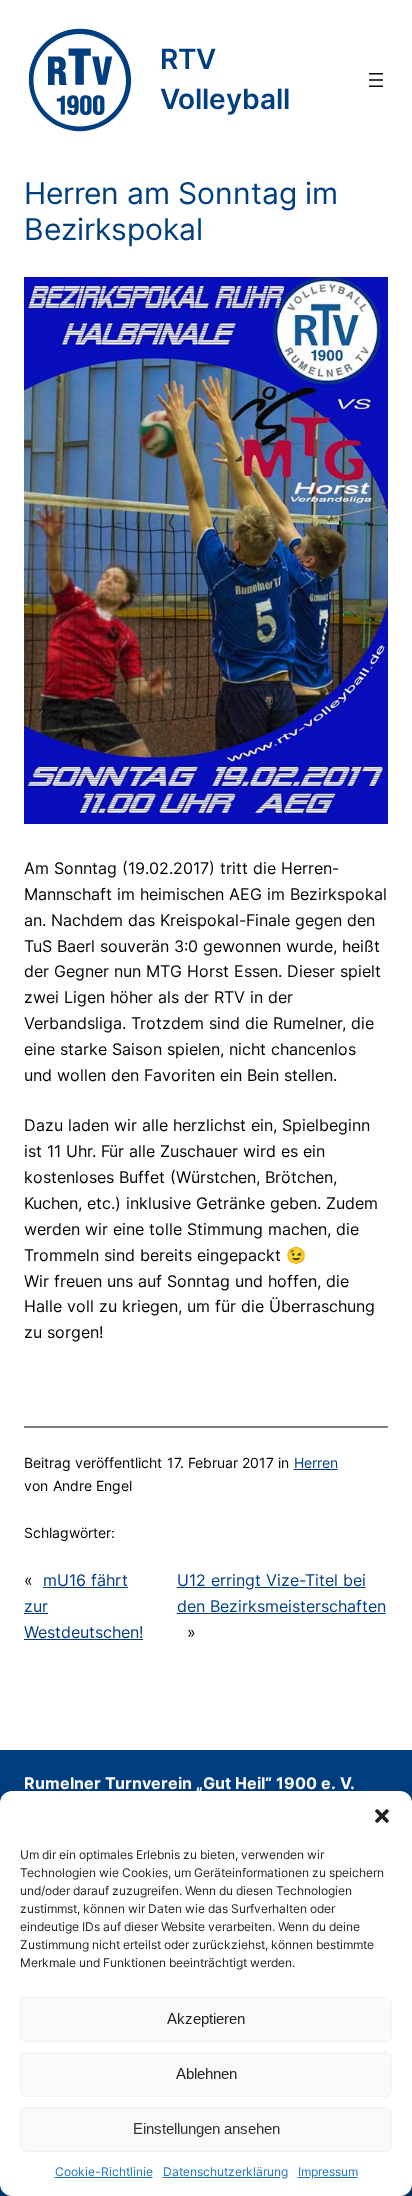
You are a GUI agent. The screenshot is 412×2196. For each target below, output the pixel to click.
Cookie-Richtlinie (104, 2171)
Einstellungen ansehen (206, 2128)
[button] (382, 1816)
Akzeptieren (206, 2018)
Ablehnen (206, 2073)
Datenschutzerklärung (225, 2171)
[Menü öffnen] (376, 80)
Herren (316, 1462)
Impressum (328, 2171)
